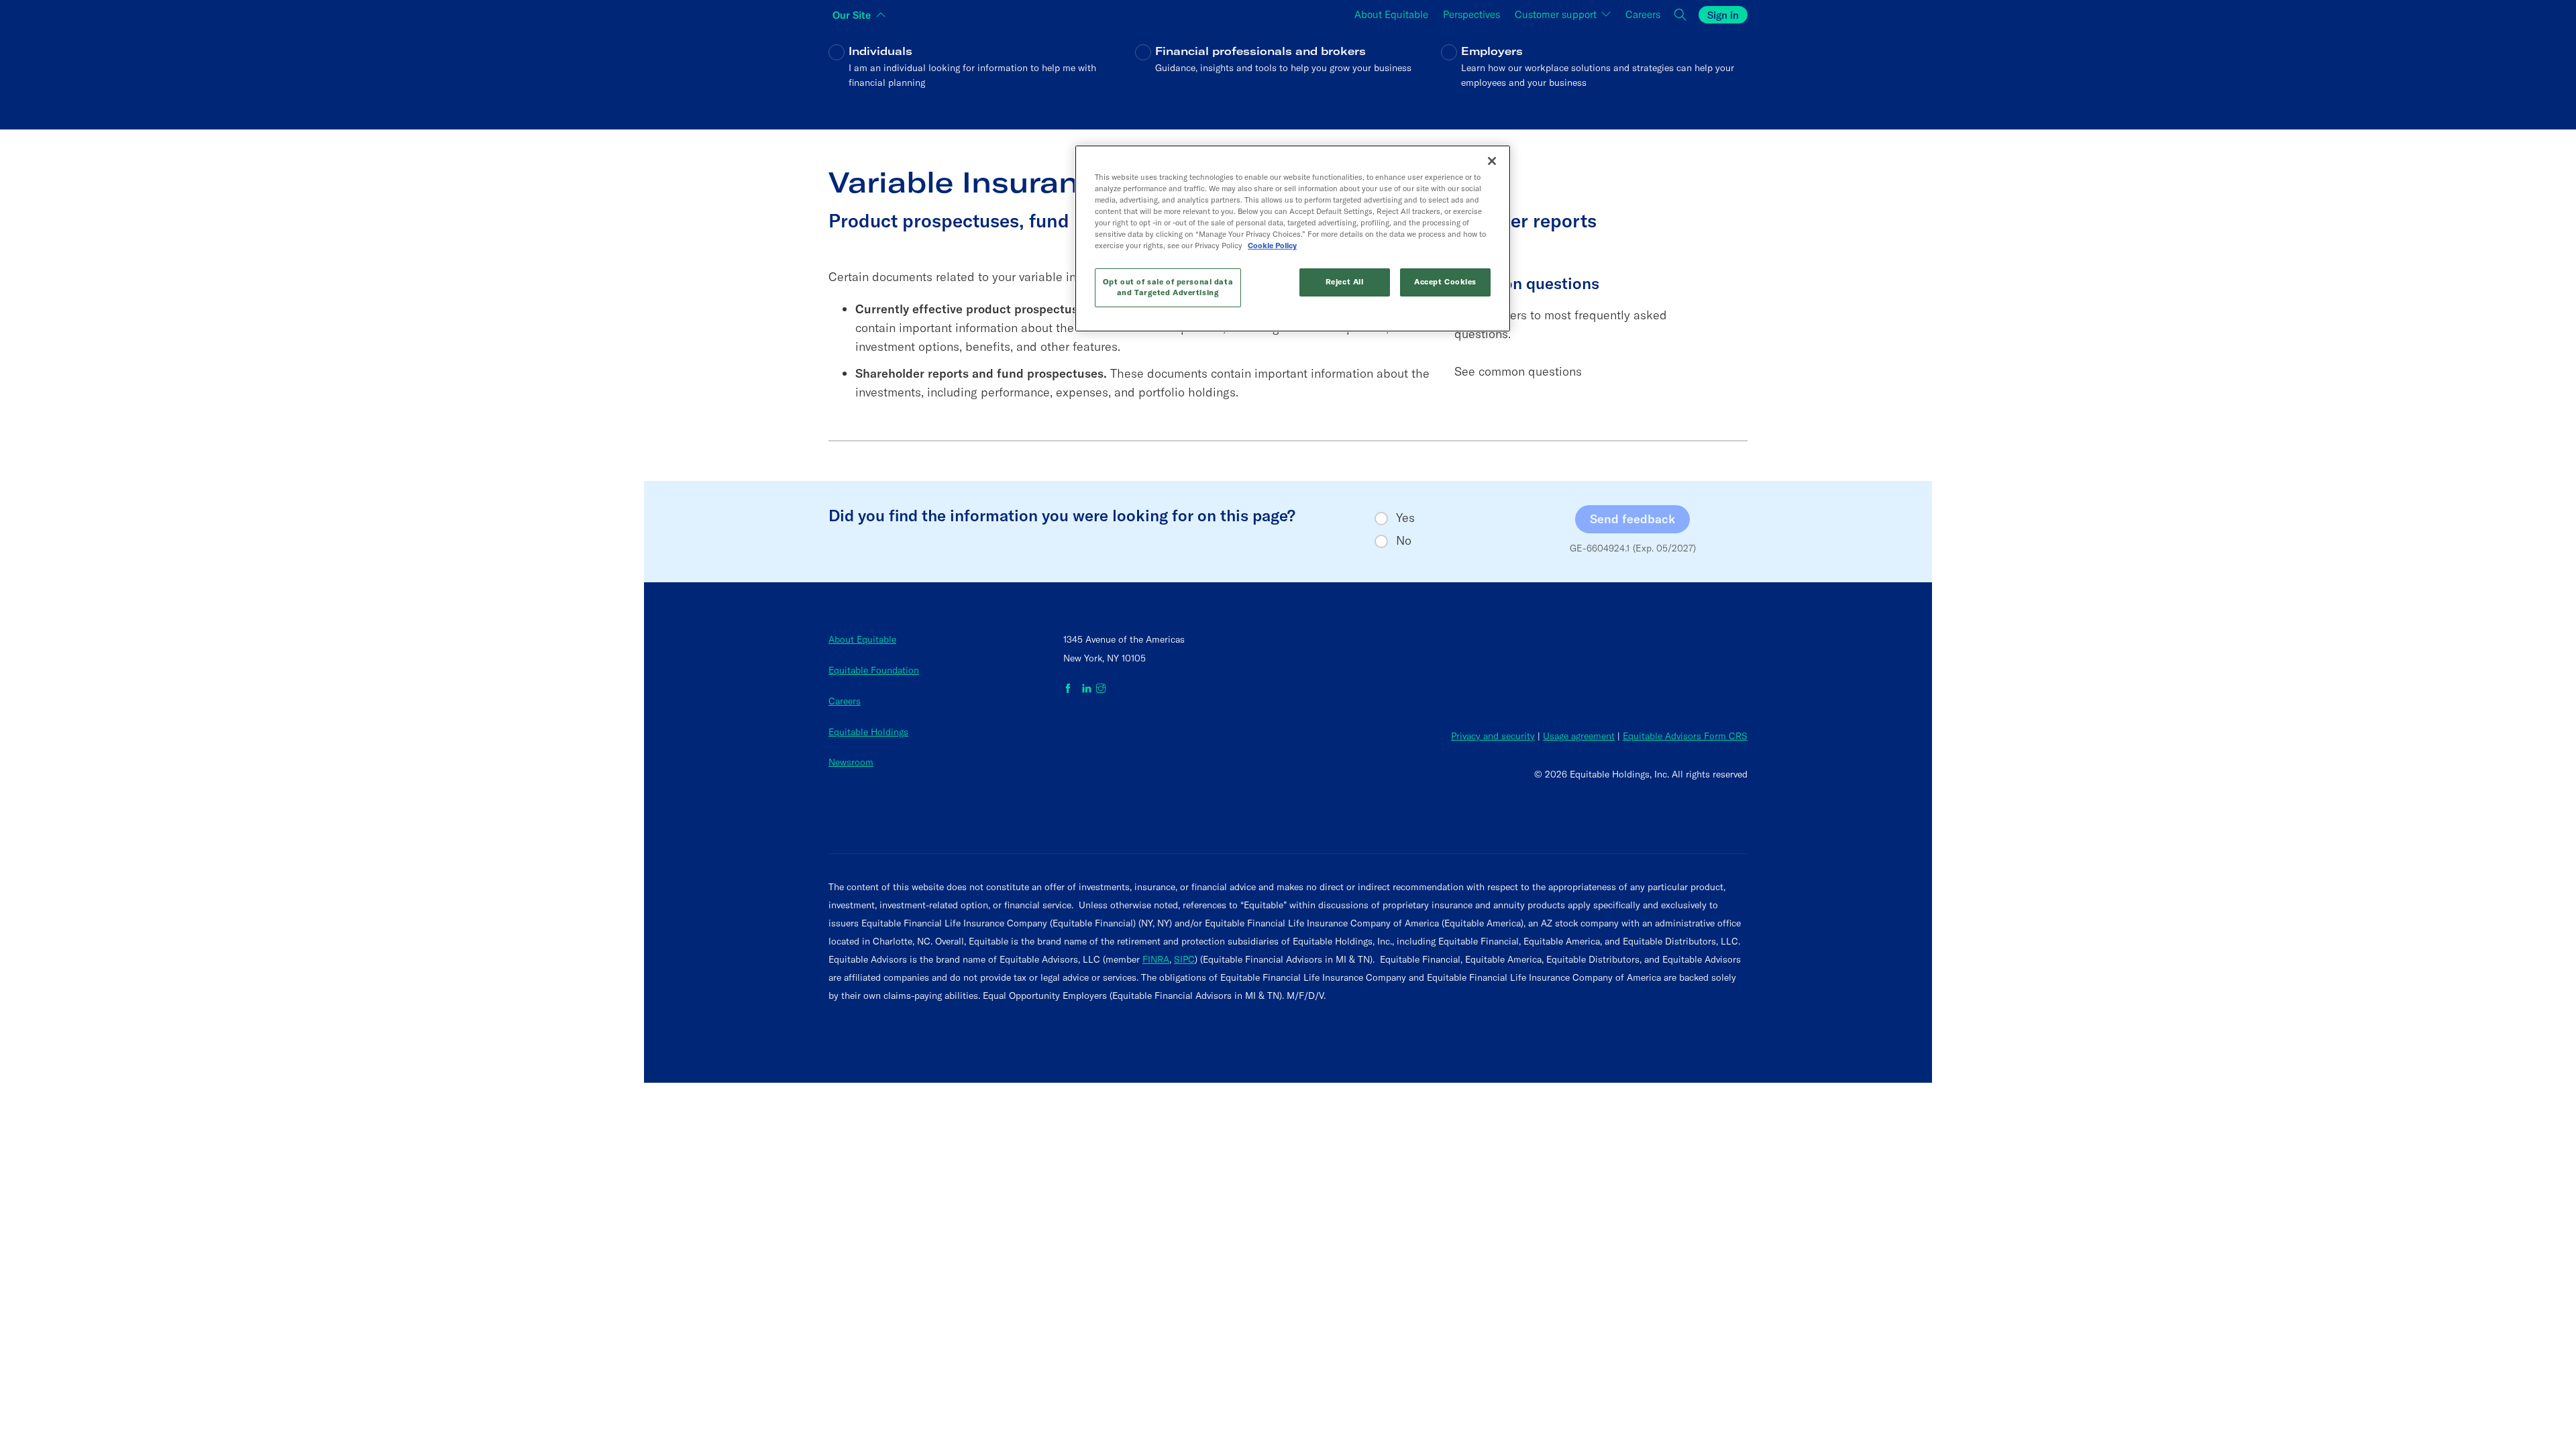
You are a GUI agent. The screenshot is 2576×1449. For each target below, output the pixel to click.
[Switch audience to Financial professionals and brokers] (1288, 76)
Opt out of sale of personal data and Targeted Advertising (1168, 287)
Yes (1405, 518)
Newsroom (851, 762)
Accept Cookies (1445, 282)
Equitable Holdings (868, 732)
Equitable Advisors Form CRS (1685, 736)
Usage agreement (1579, 736)
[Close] (1492, 161)
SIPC (1184, 959)
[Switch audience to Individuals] (982, 76)
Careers (845, 701)
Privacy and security (1493, 736)
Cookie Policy (1272, 246)
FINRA (1156, 959)
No (1404, 541)
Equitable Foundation (874, 670)
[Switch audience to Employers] (1594, 76)
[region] (1293, 238)
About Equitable (862, 639)
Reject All (1345, 282)
